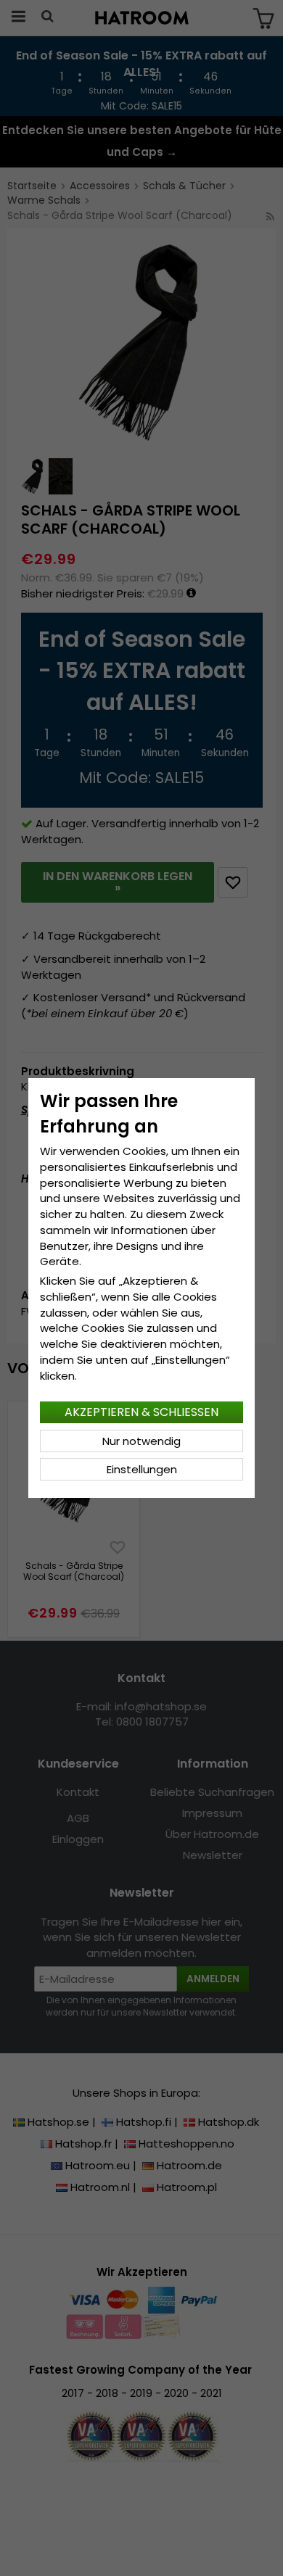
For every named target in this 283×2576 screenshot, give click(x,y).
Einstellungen (142, 1469)
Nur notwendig (141, 1441)
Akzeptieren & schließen (141, 1412)
